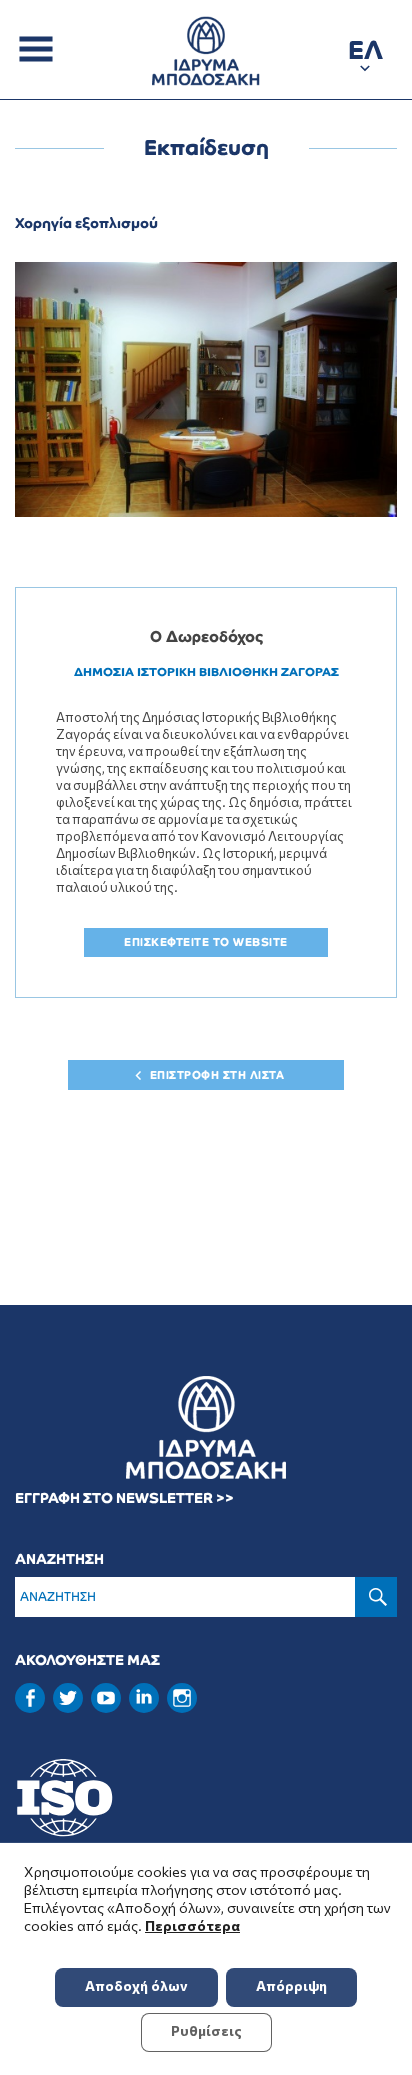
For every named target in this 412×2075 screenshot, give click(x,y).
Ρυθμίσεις (206, 2030)
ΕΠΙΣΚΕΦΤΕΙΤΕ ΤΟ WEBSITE (206, 942)
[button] (365, 53)
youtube (106, 1698)
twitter (68, 1698)
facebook (30, 1698)
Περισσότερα (192, 1925)
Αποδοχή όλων (136, 1985)
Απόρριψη (291, 1985)
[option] (206, 389)
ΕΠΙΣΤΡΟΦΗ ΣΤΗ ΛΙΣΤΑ (217, 1075)
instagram (182, 1698)
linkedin (144, 1696)
